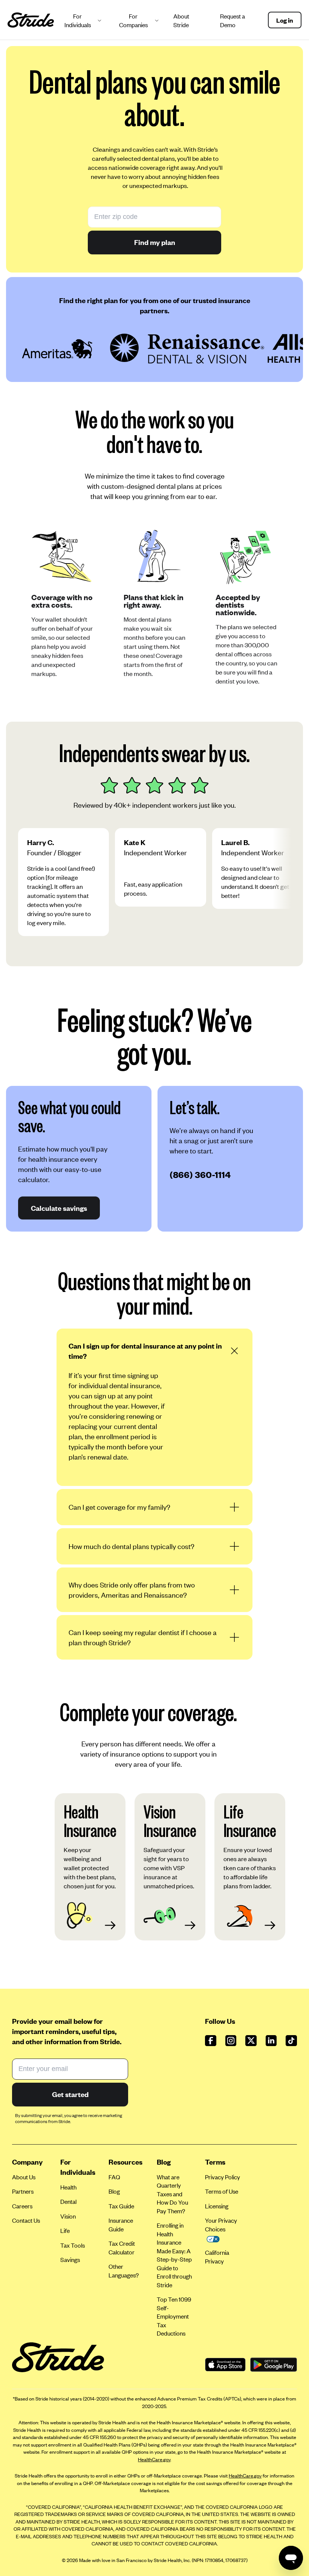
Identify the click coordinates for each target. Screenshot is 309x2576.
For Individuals (78, 20)
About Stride (181, 20)
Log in (285, 20)
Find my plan (155, 242)
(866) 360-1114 (200, 1174)
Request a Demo (233, 20)
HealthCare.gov (154, 2459)
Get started (70, 2094)
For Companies (133, 20)
